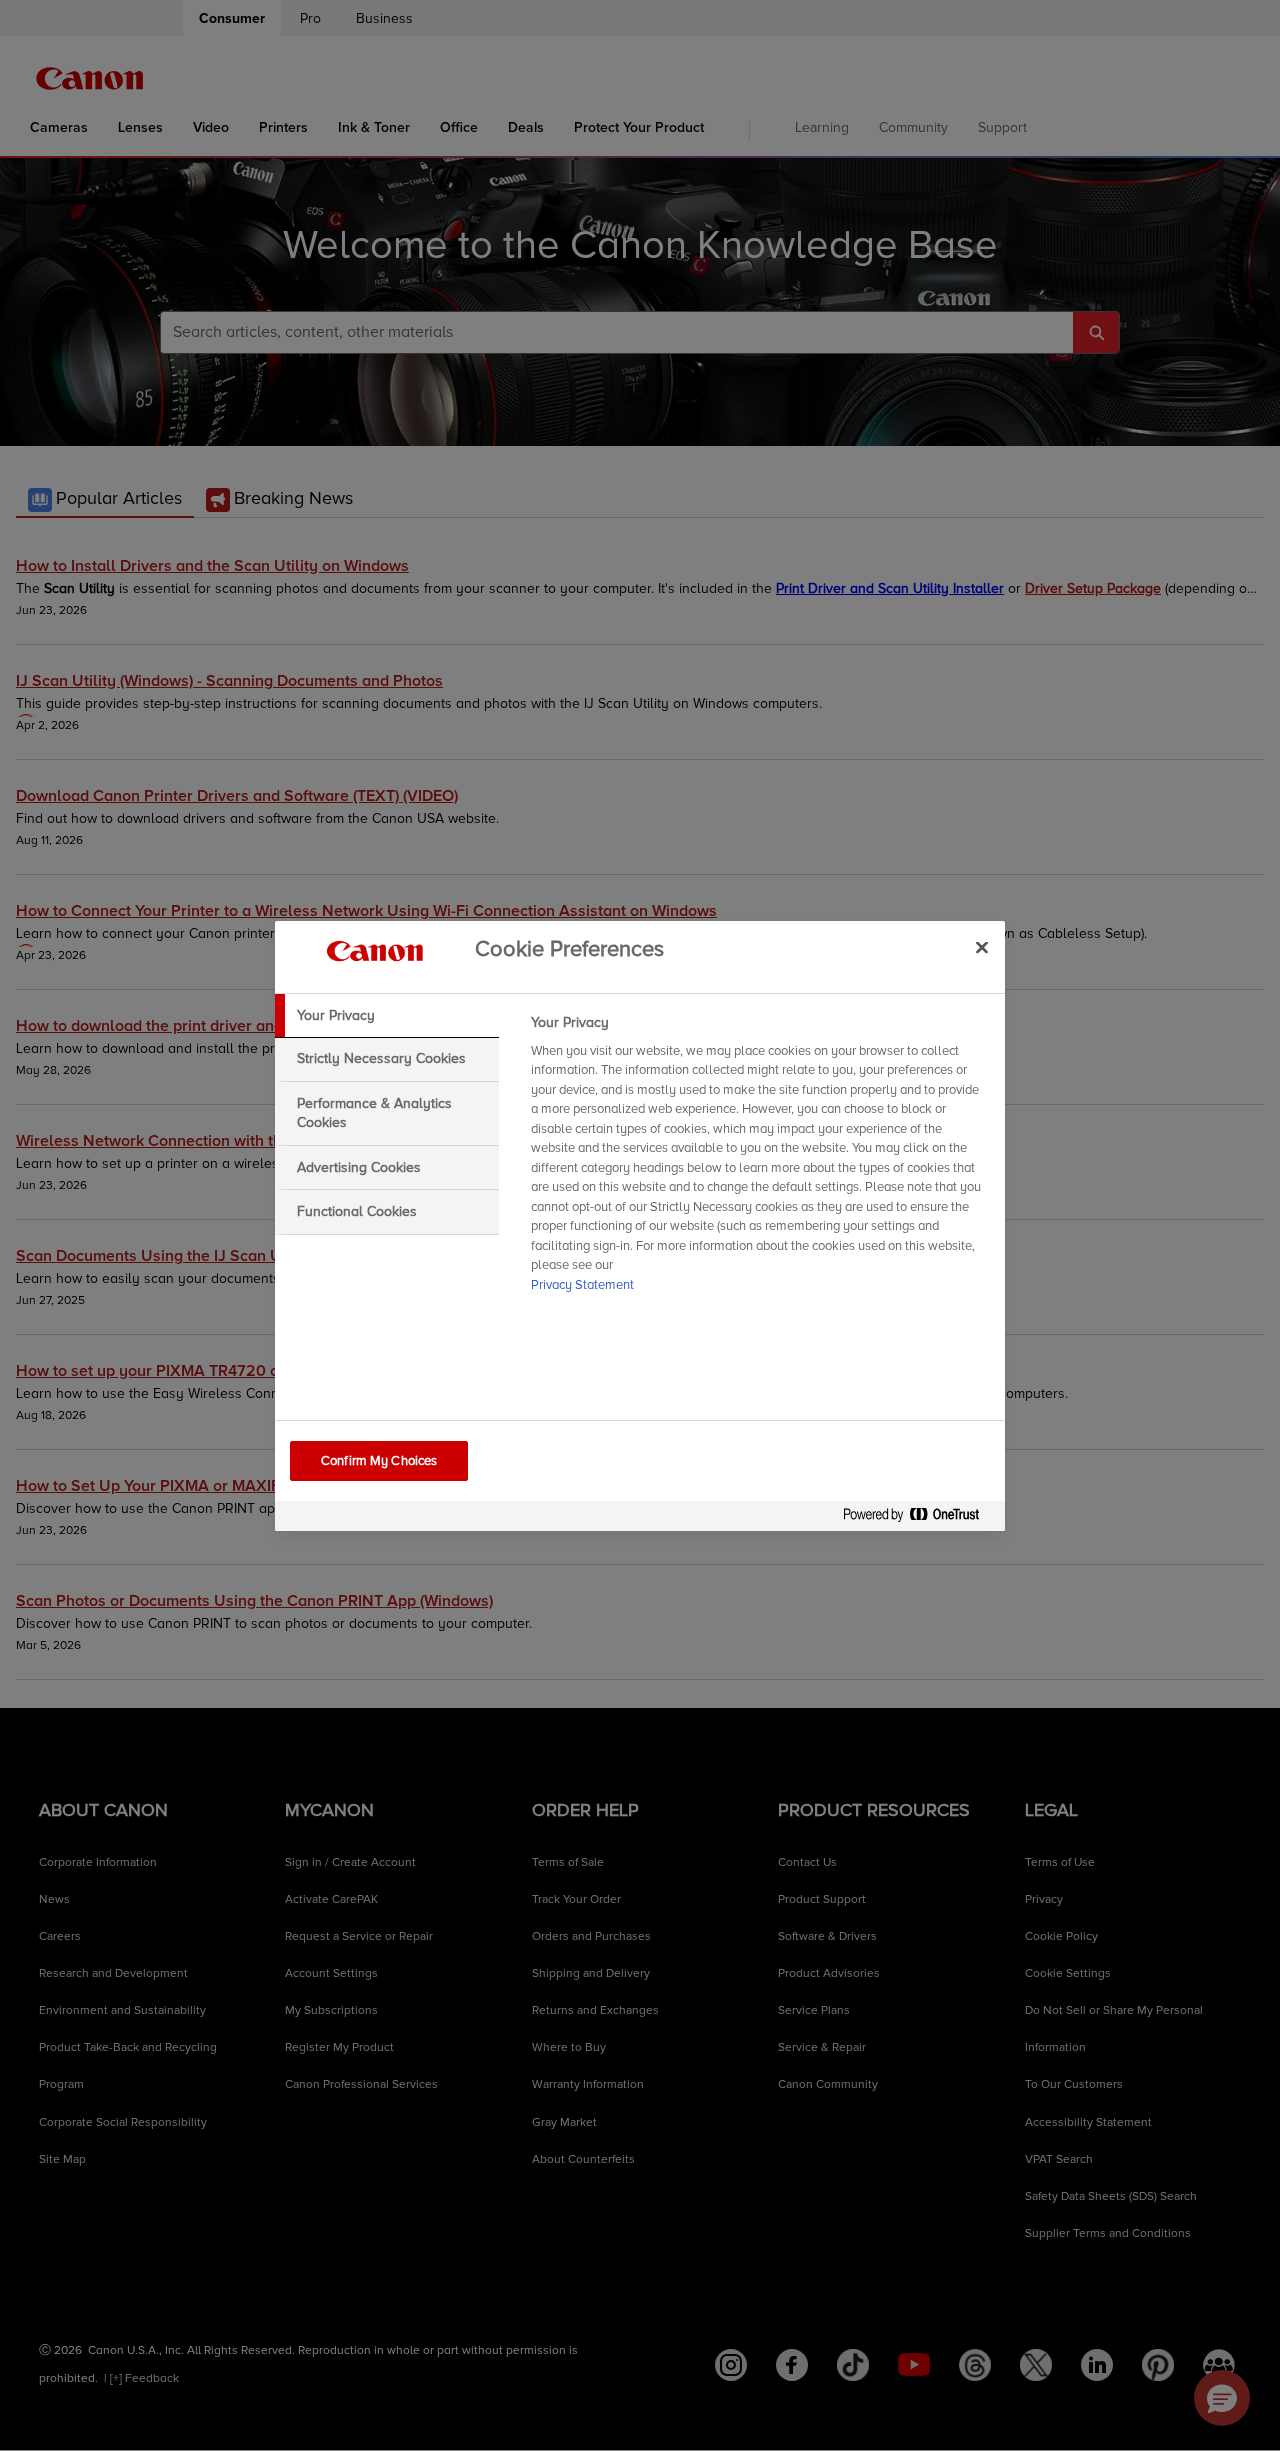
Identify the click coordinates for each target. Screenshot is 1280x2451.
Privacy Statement (582, 1285)
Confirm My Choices (379, 1461)
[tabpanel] (759, 1160)
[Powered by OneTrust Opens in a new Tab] (919, 1518)
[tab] (387, 1016)
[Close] (982, 948)
